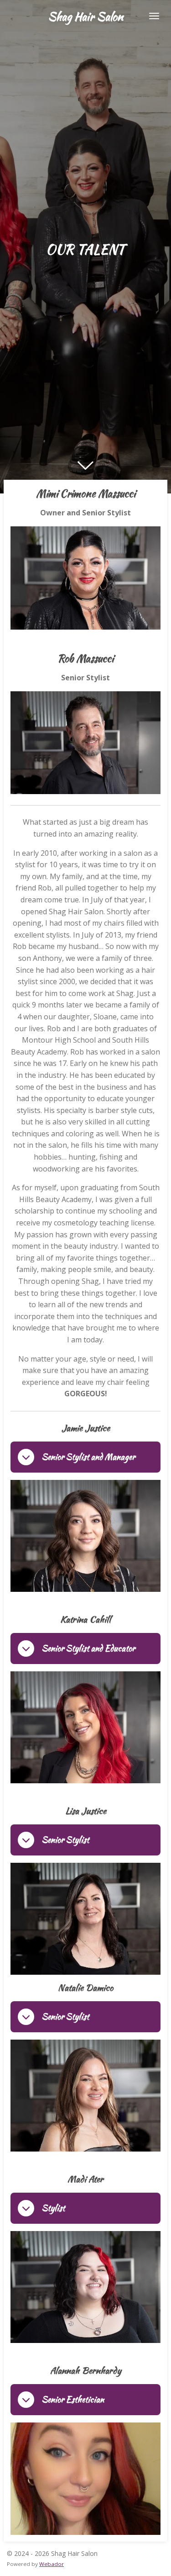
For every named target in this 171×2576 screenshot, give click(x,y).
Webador (52, 2564)
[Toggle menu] (154, 16)
